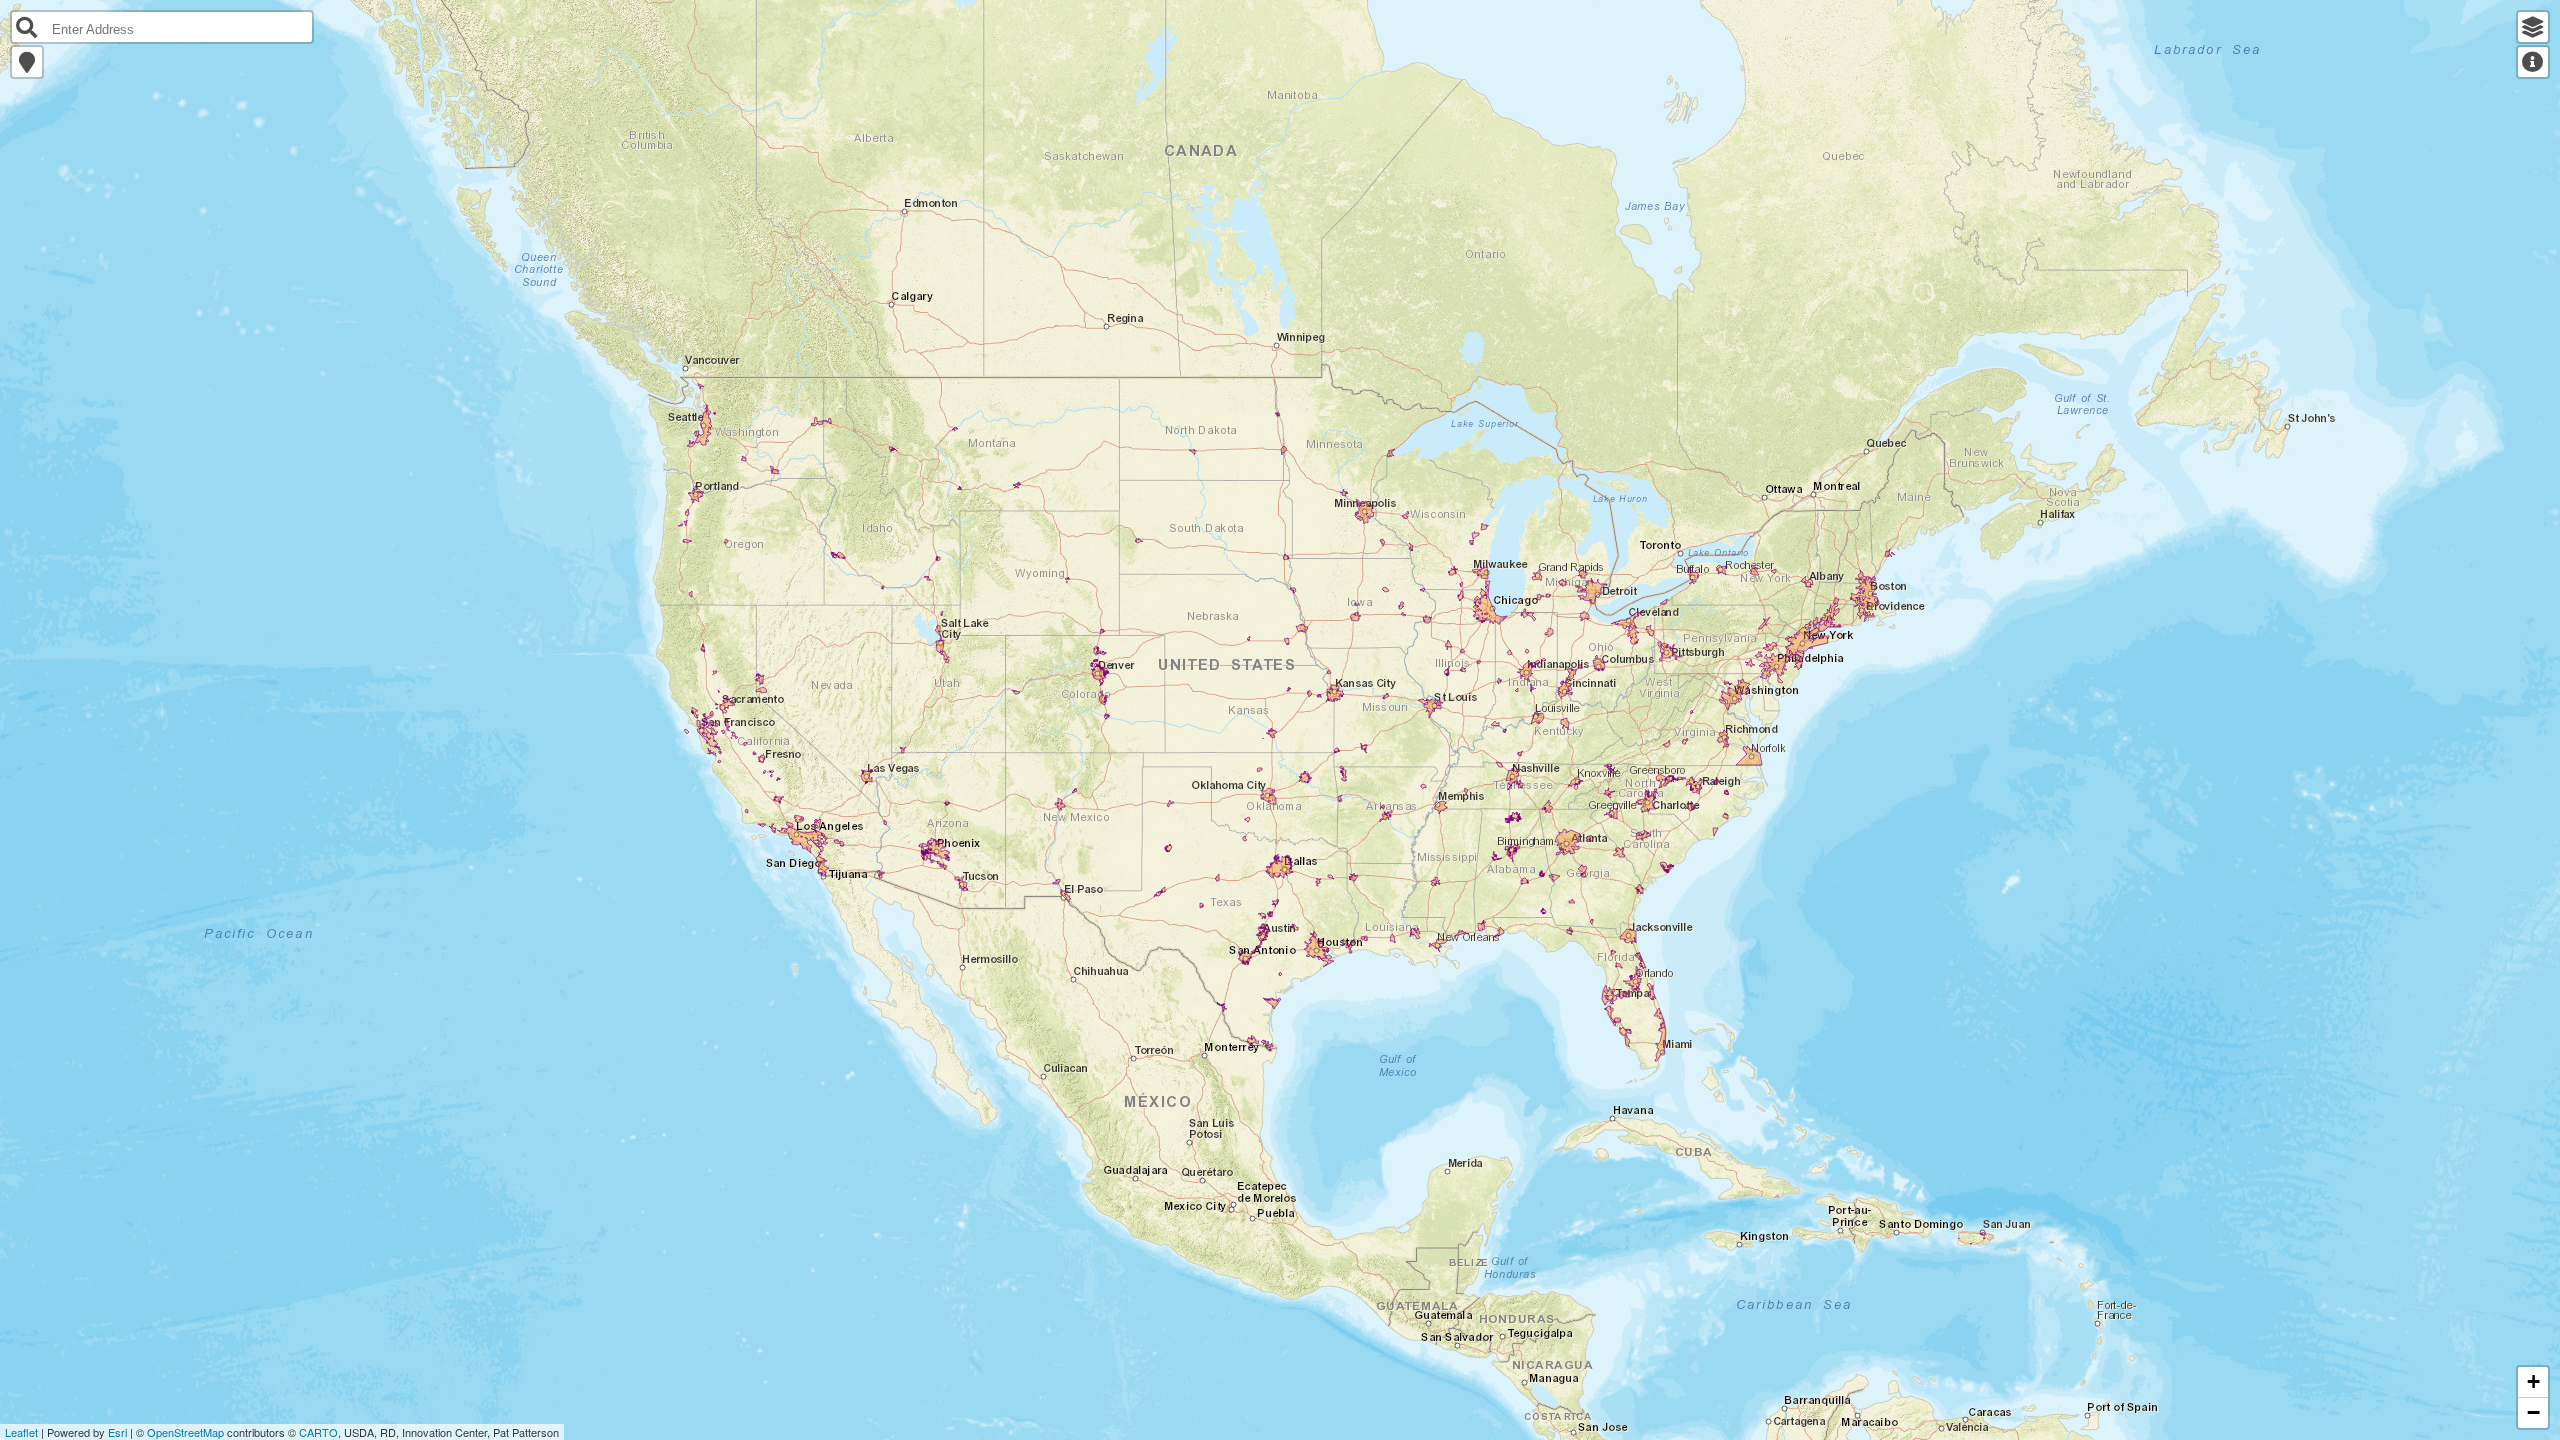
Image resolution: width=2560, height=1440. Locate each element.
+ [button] (2533, 1381)
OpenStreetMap (185, 1432)
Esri (117, 1432)
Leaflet (21, 1432)
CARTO (318, 1432)
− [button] (2533, 1412)
